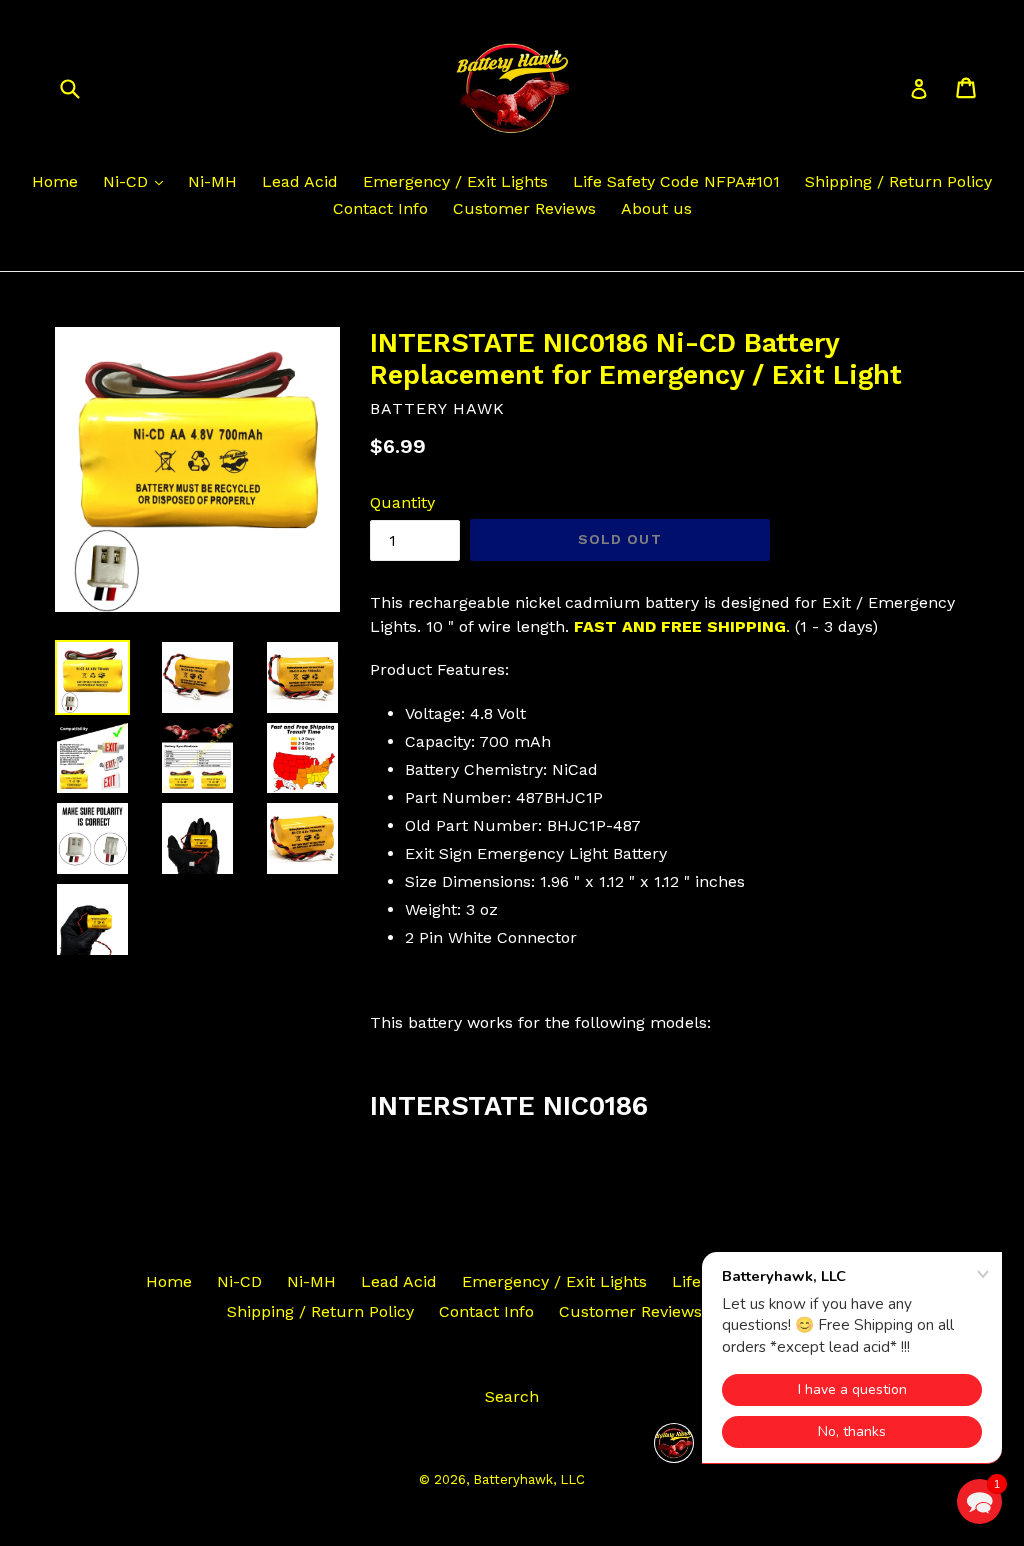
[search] (82, 87)
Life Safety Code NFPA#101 (676, 181)
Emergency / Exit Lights (455, 181)
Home (55, 181)
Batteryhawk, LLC (529, 1479)
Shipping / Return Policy (898, 181)
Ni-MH (212, 181)
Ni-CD (128, 181)
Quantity (402, 502)
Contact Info (380, 208)
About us (656, 208)
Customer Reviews (524, 208)
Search (512, 1396)
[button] (979, 1501)
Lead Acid (300, 181)
